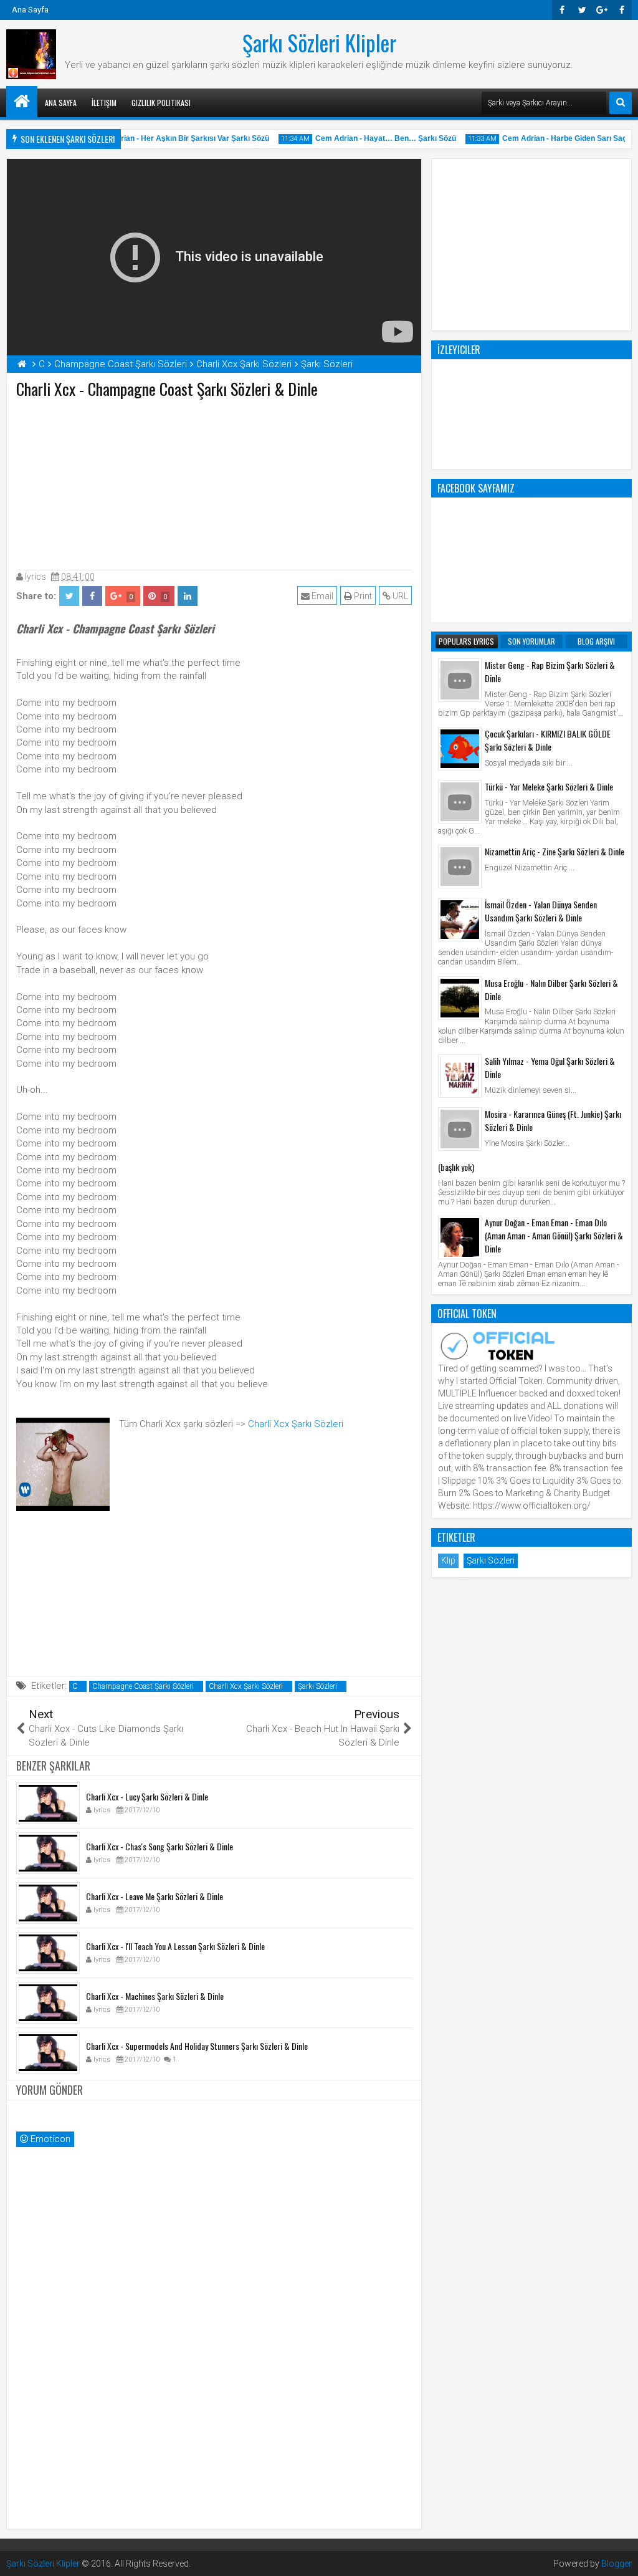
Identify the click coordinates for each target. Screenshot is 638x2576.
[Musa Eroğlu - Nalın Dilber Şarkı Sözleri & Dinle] (460, 998)
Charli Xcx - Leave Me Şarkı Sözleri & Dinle (155, 1896)
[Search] (621, 103)
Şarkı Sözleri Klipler (319, 42)
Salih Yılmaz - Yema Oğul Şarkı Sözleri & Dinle (550, 1067)
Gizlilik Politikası (161, 103)
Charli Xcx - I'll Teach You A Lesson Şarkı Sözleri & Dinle (175, 1946)
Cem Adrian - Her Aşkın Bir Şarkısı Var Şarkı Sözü (169, 138)
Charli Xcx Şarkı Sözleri (296, 1424)
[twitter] (582, 10)
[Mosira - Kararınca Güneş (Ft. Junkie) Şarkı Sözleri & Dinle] (460, 1129)
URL (399, 596)
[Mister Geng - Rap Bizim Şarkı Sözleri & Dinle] (460, 680)
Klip (448, 1560)
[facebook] (622, 10)
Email (321, 596)
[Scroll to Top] (619, 2557)
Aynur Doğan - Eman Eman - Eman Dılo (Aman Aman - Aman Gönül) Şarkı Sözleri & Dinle (554, 1235)
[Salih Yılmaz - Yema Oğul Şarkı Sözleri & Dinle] (460, 1076)
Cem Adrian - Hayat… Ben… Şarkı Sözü (374, 138)
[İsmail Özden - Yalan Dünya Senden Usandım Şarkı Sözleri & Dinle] (460, 920)
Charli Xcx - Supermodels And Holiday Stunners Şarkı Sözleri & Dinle (197, 2046)
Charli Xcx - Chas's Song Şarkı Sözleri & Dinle (159, 1846)
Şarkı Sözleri (317, 1686)
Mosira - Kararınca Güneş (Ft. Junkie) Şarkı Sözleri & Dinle (553, 1120)
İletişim (104, 103)
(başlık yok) (456, 1167)
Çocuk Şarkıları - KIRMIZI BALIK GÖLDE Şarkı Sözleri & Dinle (548, 740)
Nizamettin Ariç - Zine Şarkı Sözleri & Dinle (555, 851)
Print (362, 596)
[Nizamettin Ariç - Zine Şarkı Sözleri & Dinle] (460, 867)
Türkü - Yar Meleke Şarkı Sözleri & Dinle (549, 786)
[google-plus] (602, 10)
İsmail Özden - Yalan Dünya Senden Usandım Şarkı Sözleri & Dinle (541, 911)
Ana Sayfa (30, 10)
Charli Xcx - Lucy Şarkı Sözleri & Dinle (147, 1796)
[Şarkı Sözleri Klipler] (22, 102)
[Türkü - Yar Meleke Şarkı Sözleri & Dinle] (460, 802)
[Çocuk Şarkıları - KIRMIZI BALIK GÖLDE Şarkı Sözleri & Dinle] (460, 749)
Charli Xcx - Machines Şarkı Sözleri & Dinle (155, 1996)
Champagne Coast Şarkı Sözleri (143, 1686)
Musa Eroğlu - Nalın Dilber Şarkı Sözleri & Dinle (551, 989)
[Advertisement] (214, 481)
